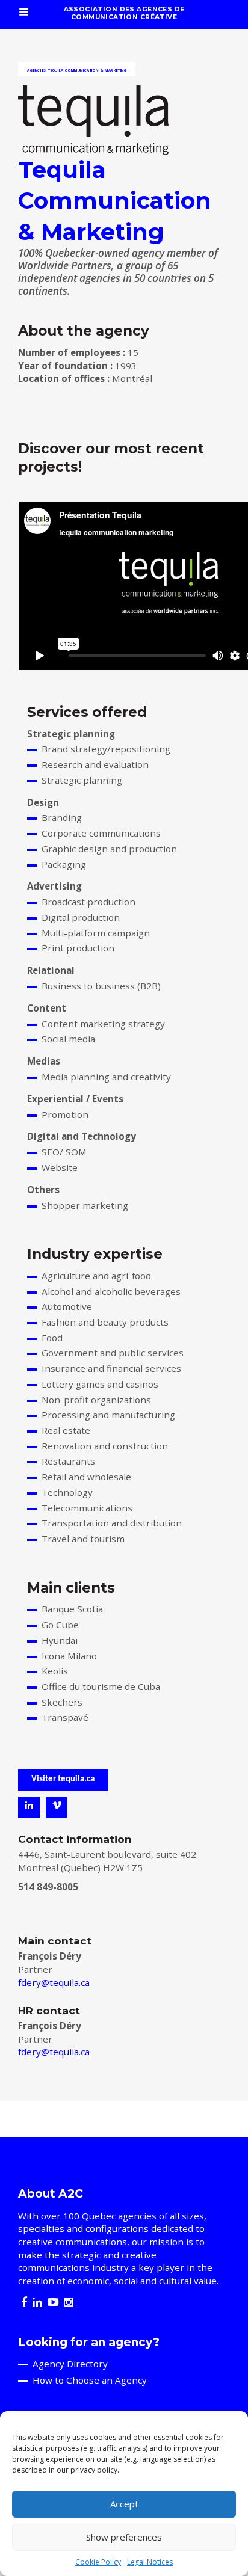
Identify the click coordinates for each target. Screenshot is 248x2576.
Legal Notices (150, 2562)
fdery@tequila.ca (54, 1982)
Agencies (37, 70)
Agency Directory (70, 2364)
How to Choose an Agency (90, 2380)
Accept (124, 2504)
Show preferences (124, 2537)
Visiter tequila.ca (63, 1779)
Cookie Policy (98, 2562)
